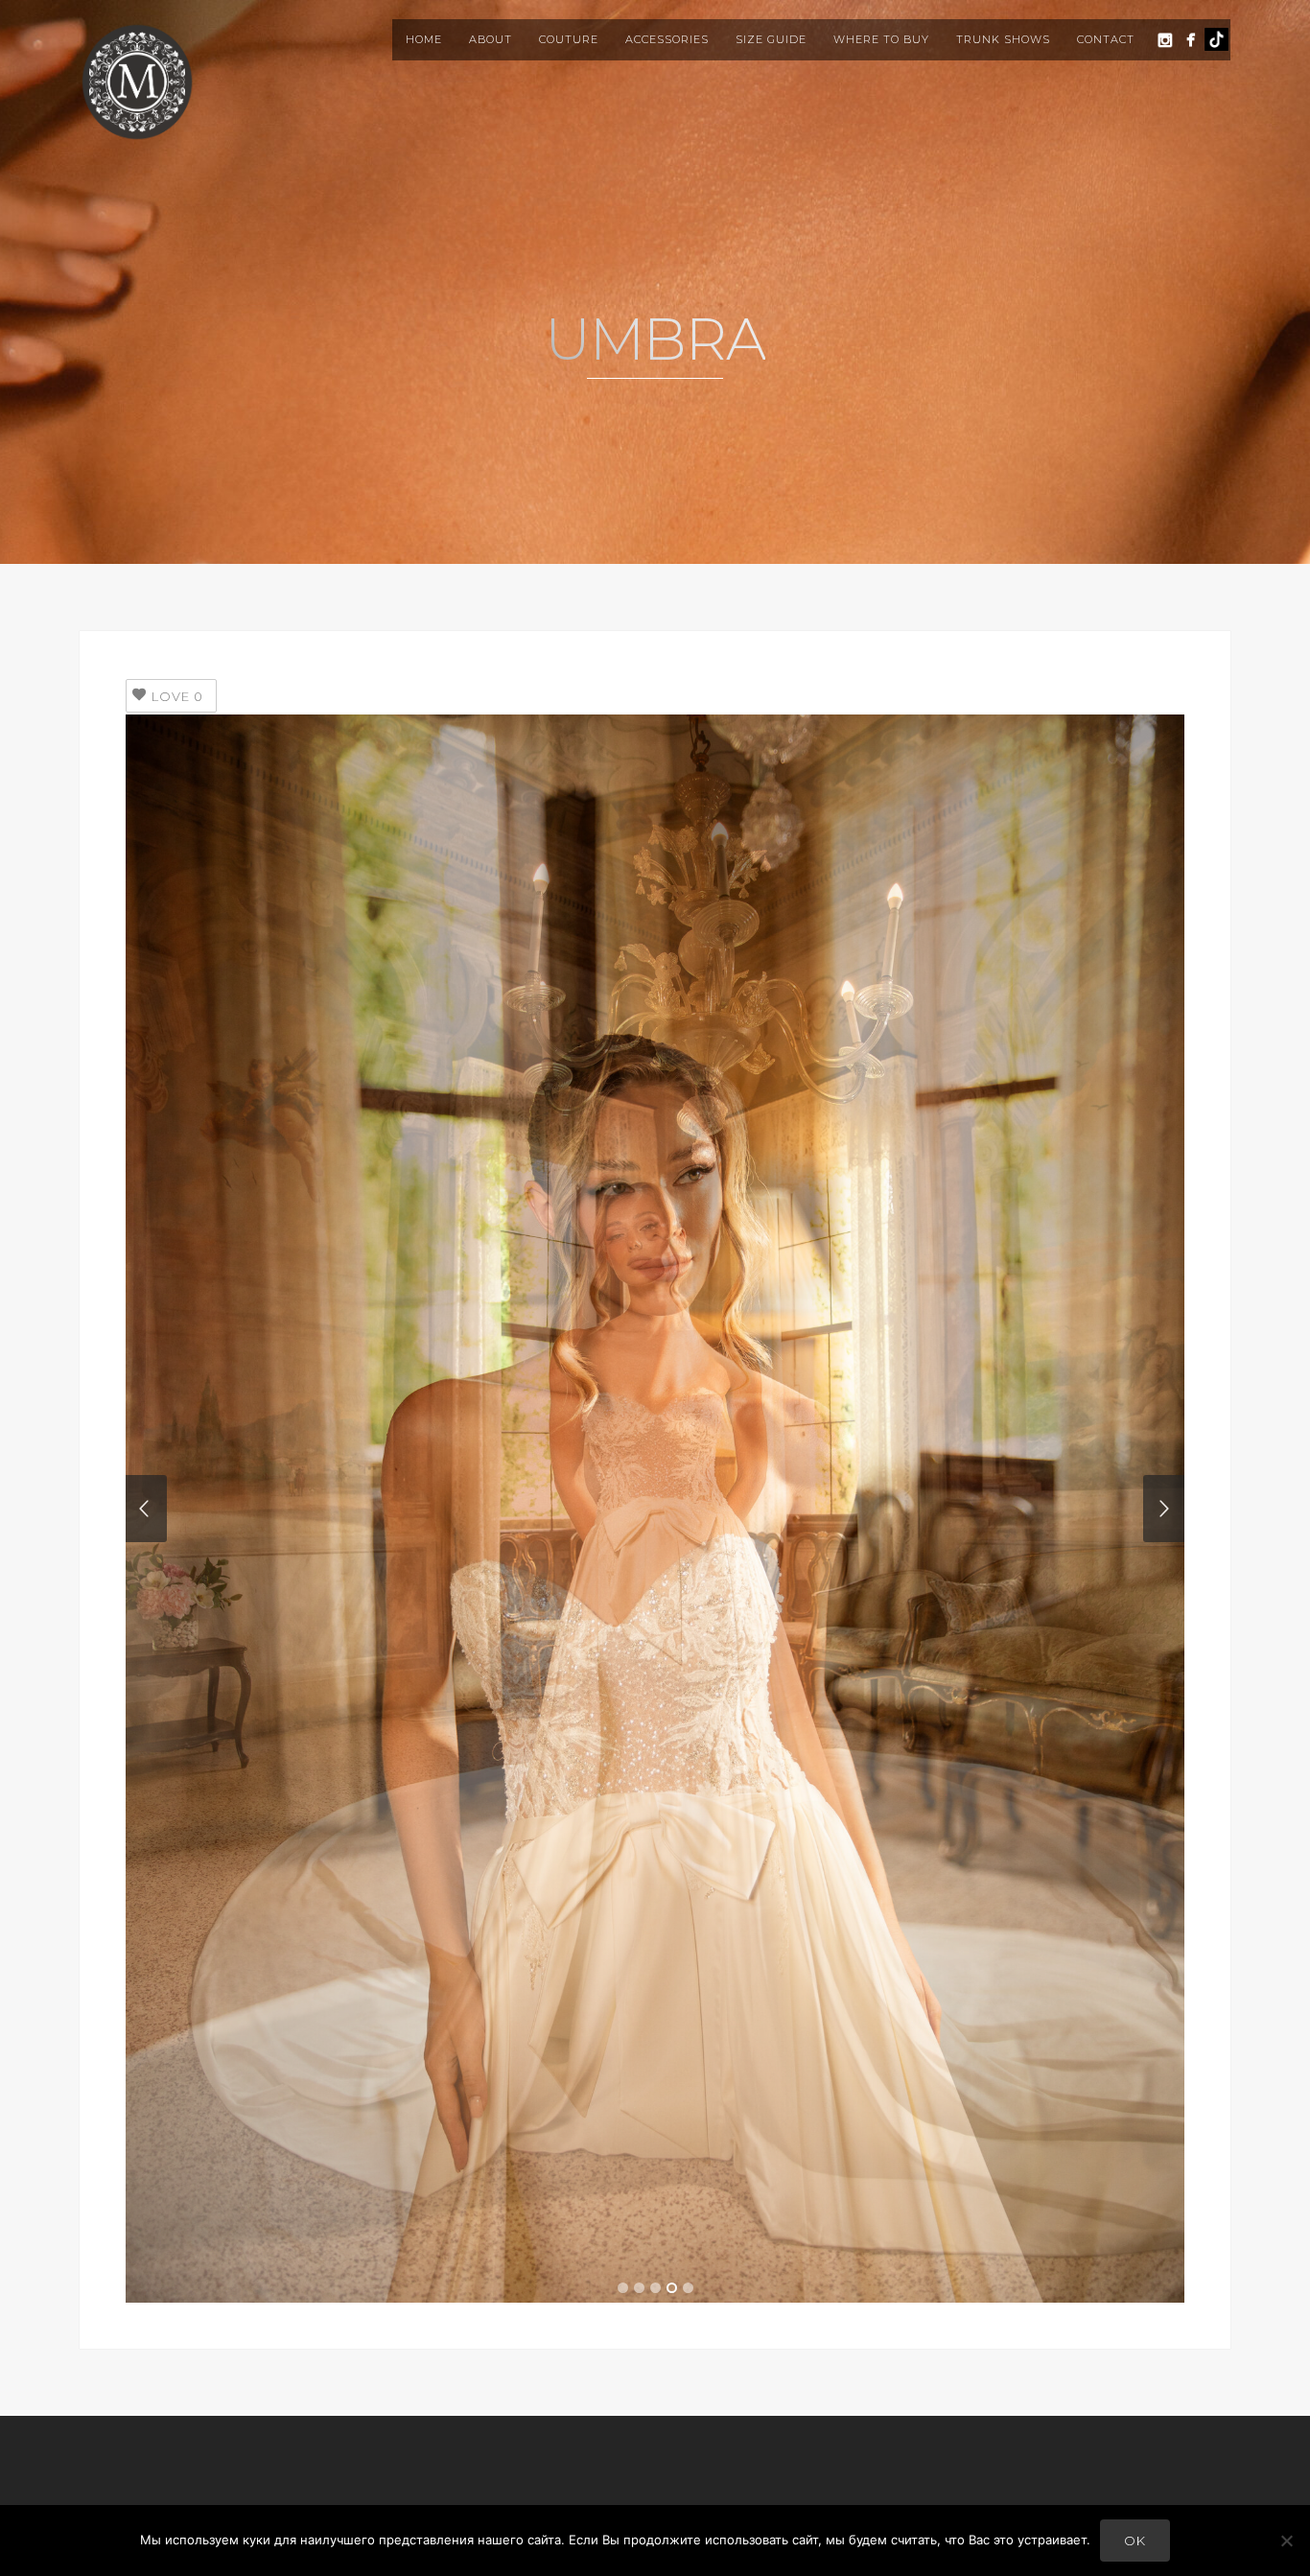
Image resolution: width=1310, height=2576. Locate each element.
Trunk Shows (1003, 39)
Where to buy (881, 39)
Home (424, 39)
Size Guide (771, 39)
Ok (1135, 2541)
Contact (1106, 39)
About (491, 39)
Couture (569, 39)
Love (177, 696)
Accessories (667, 39)
